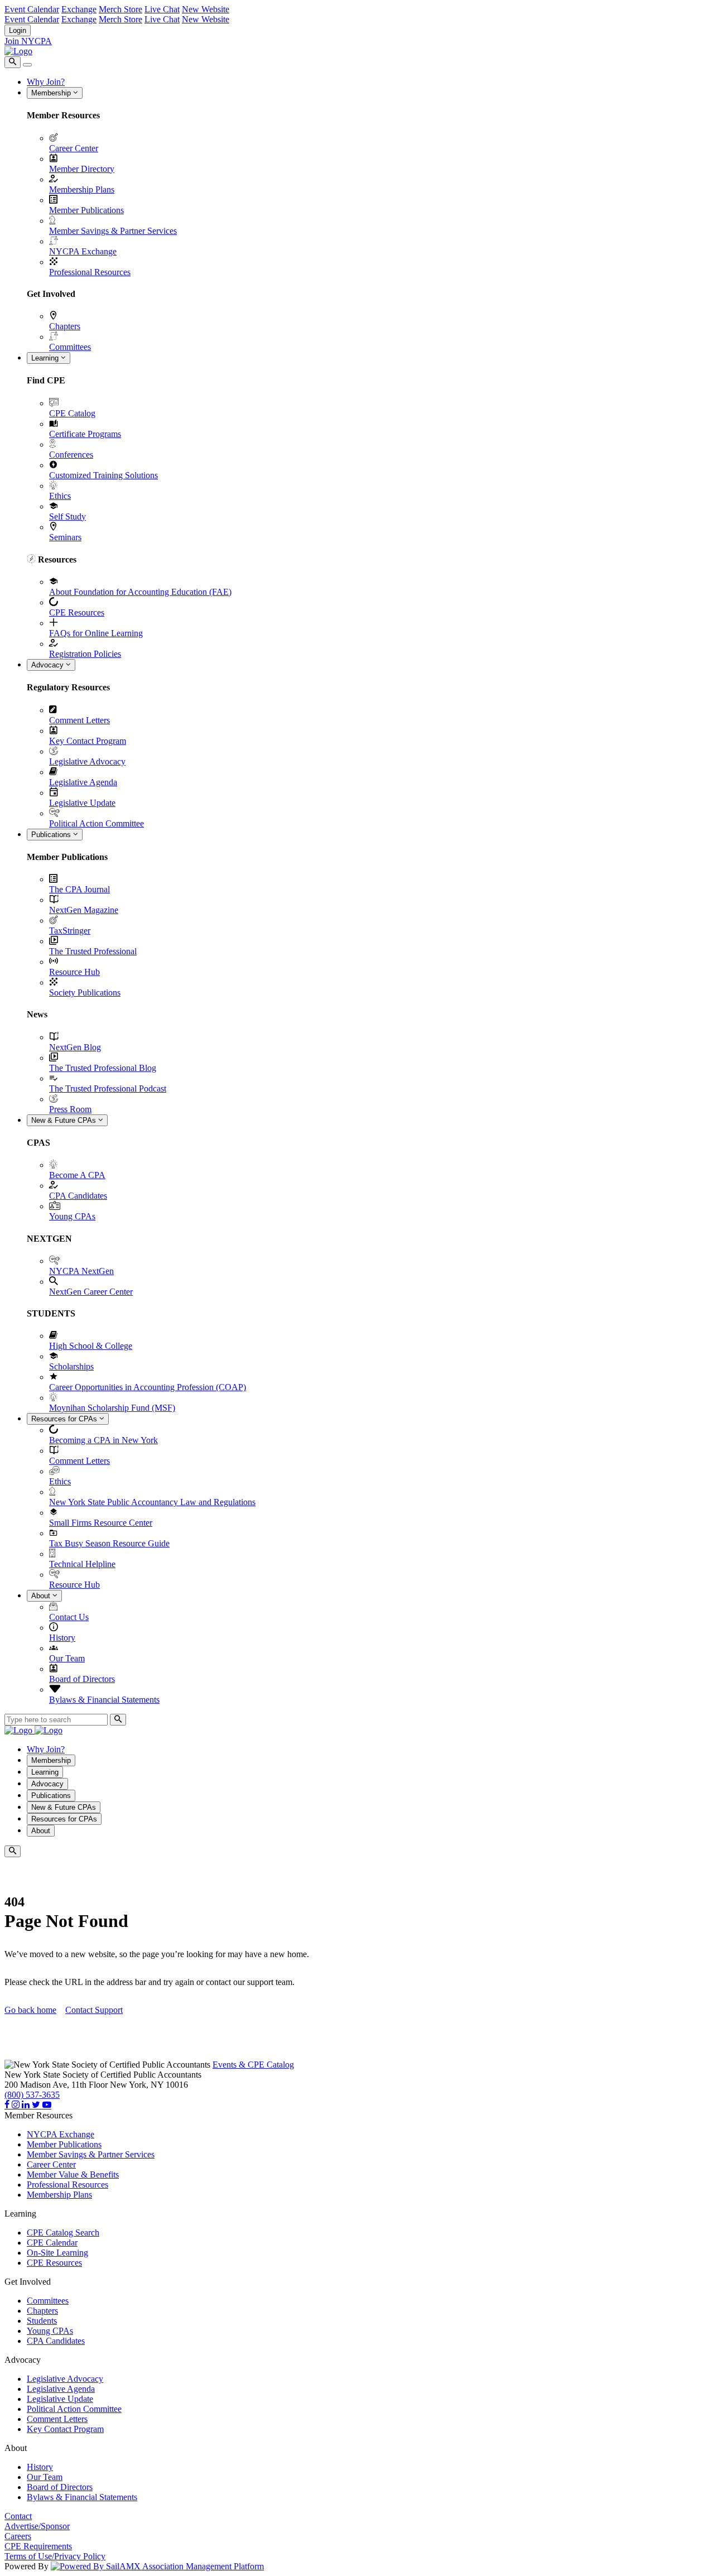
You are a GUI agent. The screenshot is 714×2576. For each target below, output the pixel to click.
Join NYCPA (28, 41)
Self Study (67, 516)
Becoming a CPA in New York (103, 1440)
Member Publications (86, 210)
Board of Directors (82, 1679)
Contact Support (94, 2010)
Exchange (79, 9)
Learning (46, 358)
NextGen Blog (75, 1047)
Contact (18, 2516)
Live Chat (162, 9)
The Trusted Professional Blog (103, 1068)
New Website (206, 9)
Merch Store (120, 9)
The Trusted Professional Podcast (108, 1088)
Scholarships (71, 1366)
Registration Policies (85, 654)
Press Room (70, 1109)
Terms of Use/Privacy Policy (55, 2556)
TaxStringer (70, 931)
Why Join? (46, 82)
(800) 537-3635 (32, 2095)
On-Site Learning (57, 2253)
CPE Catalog (72, 413)
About (42, 1596)
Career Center (74, 148)
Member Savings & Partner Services (113, 231)
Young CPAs (72, 1216)
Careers (18, 2536)
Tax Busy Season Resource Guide (109, 1543)
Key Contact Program (88, 741)
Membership (52, 93)
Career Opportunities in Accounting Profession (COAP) (148, 1387)
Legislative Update (82, 803)
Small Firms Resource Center (101, 1523)
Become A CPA (77, 1175)
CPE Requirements (38, 2546)
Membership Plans (82, 189)
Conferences (71, 455)
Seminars (65, 537)
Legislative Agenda (83, 782)
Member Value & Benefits (73, 2174)
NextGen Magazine (84, 910)
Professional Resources (90, 272)
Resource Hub (74, 972)
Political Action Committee (97, 823)
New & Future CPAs (65, 1120)
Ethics (60, 496)
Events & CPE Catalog (253, 2065)
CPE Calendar (52, 2243)
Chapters (65, 326)
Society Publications (85, 993)
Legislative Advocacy (87, 761)
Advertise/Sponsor (37, 2526)
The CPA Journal (79, 889)
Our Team (67, 1658)
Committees (70, 347)
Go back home (30, 2010)
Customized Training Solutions (103, 475)
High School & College (91, 1346)
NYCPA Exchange (83, 251)
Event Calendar (32, 9)
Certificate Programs (85, 434)
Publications (52, 835)
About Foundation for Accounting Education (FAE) (140, 592)
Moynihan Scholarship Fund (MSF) (112, 1408)
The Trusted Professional (93, 951)
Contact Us (69, 1617)
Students (42, 2321)
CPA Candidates (78, 1196)
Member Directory (82, 169)
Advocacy (49, 665)
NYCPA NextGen (81, 1271)
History (62, 1638)
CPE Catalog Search (63, 2233)
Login (18, 30)
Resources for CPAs (65, 1419)
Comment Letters (79, 720)
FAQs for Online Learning (96, 633)
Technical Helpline (82, 1564)
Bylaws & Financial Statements (104, 1700)
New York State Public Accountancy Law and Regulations (152, 1502)
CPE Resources (77, 612)
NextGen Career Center (91, 1292)
